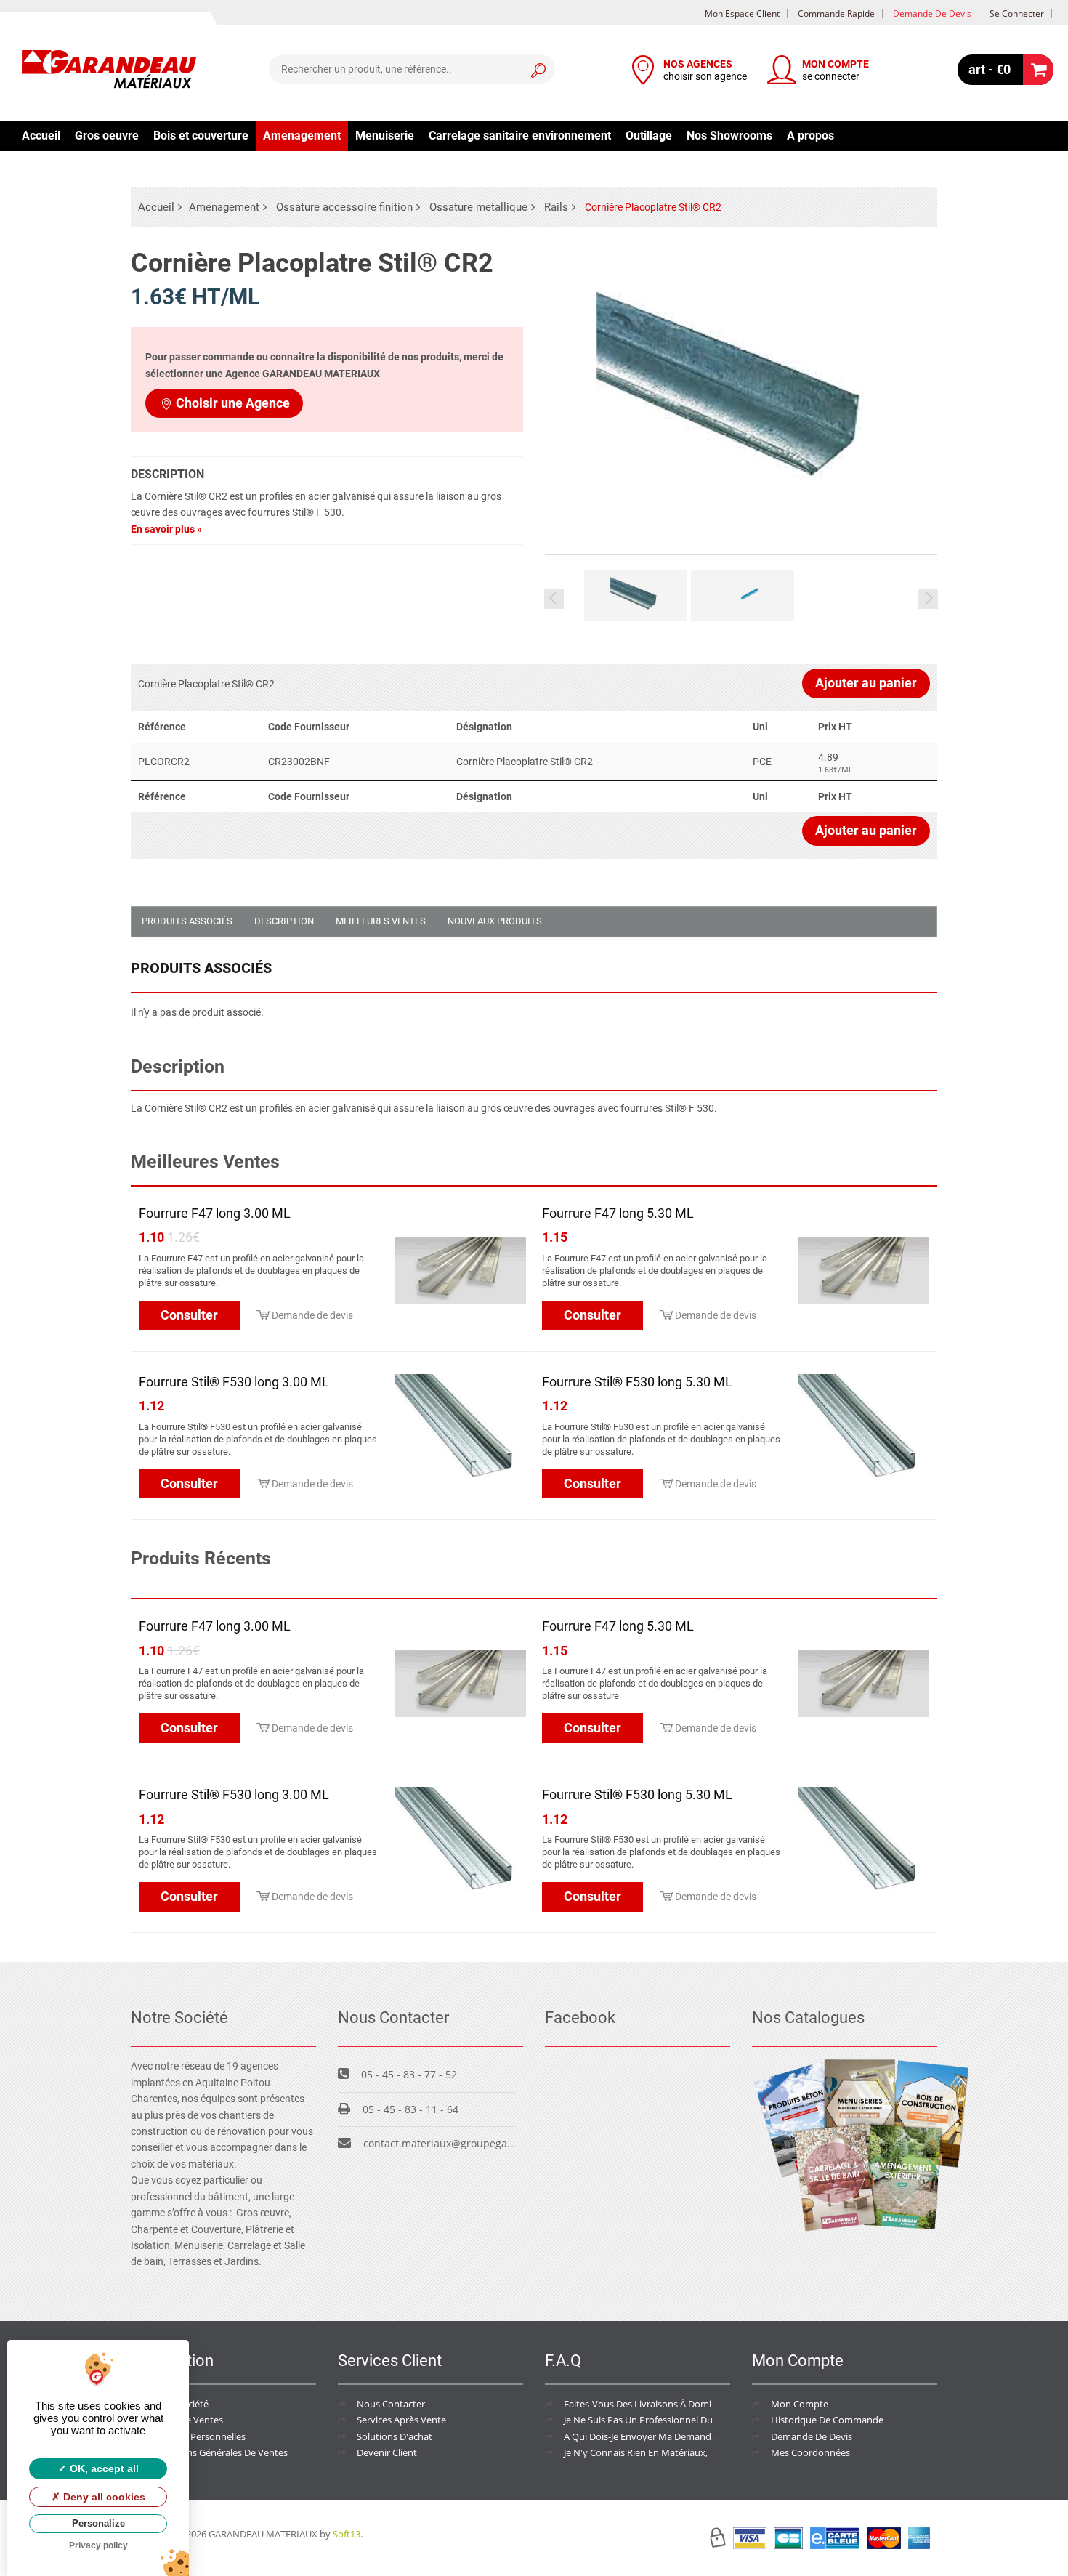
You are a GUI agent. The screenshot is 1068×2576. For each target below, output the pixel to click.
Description (284, 921)
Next (928, 599)
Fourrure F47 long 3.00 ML (215, 1213)
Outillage (649, 136)
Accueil (41, 136)
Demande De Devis (812, 2436)
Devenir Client (387, 2452)
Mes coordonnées (810, 2452)
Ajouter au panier (866, 683)
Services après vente (401, 2420)
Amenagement (302, 136)
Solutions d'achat (395, 2436)
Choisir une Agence (233, 403)
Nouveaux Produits (495, 921)
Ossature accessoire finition (344, 207)
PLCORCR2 (164, 762)
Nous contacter (391, 2404)
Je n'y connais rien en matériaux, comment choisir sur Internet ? (705, 2452)
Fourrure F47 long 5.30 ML (618, 1213)
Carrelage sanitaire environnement (520, 136)
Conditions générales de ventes (219, 2452)
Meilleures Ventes (381, 921)
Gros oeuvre (107, 136)
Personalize (98, 2523)
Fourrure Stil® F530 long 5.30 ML (637, 1382)
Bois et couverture (201, 136)
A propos (810, 136)
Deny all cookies (103, 2497)
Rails (556, 207)
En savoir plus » (166, 529)
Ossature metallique (478, 207)
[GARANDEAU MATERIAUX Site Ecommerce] (109, 71)
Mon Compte (800, 2404)
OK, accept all (103, 2468)
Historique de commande (827, 2420)
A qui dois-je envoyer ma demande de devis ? (663, 2436)
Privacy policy (98, 2545)
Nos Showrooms (729, 136)
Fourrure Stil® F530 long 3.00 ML (234, 1382)
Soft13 (347, 2534)
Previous (554, 599)
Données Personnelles (198, 2436)
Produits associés (187, 921)
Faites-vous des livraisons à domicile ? (648, 2404)
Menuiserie (385, 136)
